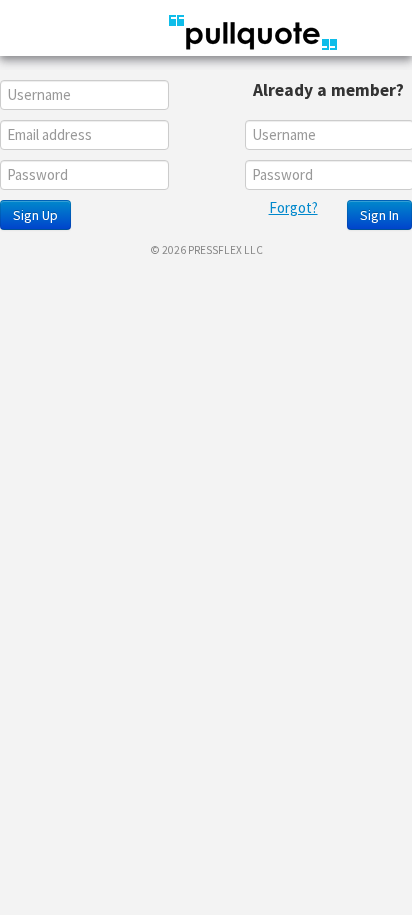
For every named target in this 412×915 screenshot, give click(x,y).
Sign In (379, 215)
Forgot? (293, 207)
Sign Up (35, 215)
